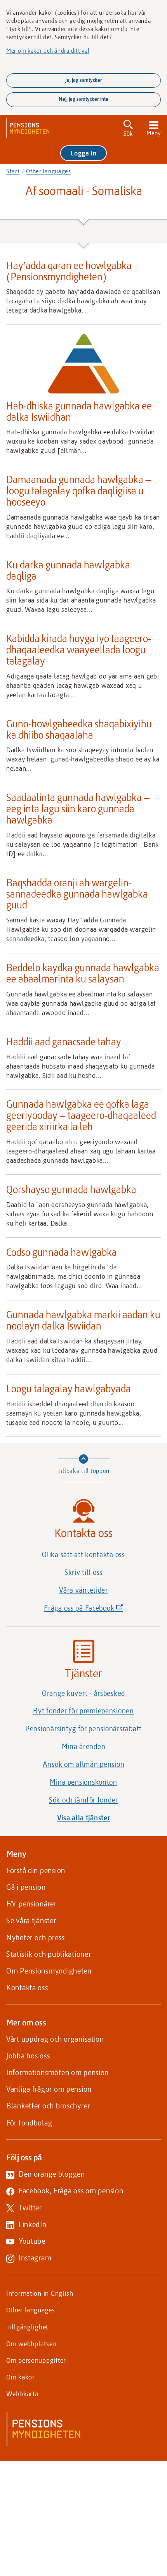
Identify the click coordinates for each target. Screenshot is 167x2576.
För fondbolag (29, 2123)
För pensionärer (31, 1904)
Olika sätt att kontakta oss (83, 1554)
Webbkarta (22, 2393)
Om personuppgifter (36, 2360)
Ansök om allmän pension (84, 1764)
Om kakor (21, 2377)
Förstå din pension (36, 1870)
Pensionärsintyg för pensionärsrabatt (83, 1728)
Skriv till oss (83, 1572)
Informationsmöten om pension (57, 2072)
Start (13, 171)
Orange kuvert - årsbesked (83, 1693)
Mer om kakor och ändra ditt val (48, 50)
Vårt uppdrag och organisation (55, 2039)
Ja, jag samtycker (84, 80)
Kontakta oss (27, 1987)
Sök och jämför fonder (83, 1800)
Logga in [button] (83, 153)
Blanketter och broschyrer (48, 2106)
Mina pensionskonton (83, 1782)
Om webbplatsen (31, 2343)
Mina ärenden (84, 1746)
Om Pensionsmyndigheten (49, 1971)
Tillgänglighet (27, 2327)
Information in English (40, 2293)
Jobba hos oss (28, 2055)
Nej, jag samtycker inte (83, 99)
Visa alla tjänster (84, 1818)
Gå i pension (26, 1887)
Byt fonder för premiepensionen (83, 1711)
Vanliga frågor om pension (49, 2089)
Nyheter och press (35, 1937)
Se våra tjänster (31, 1920)
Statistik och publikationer (49, 1954)
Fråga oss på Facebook (97, 1610)
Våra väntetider (83, 1590)
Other (49, 171)
